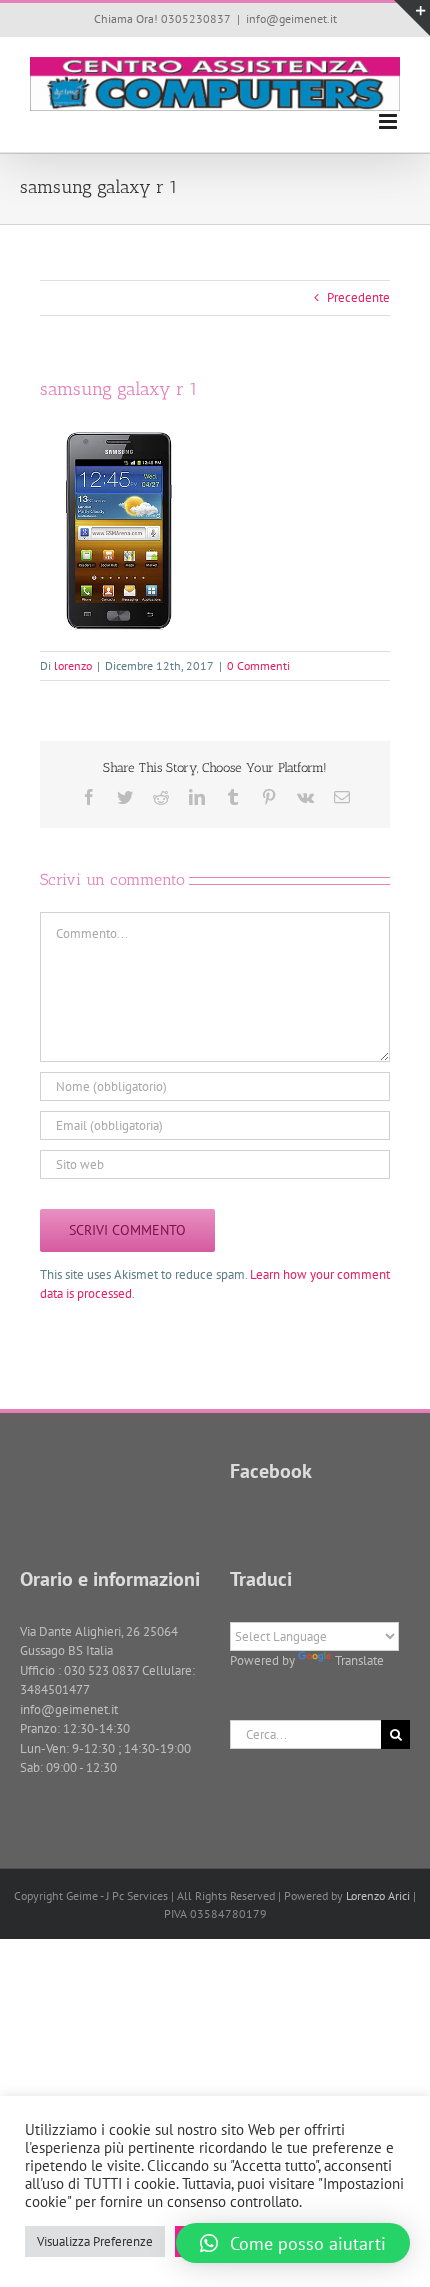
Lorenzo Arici (378, 1895)
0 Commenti (258, 665)
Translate (359, 1660)
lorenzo (73, 665)
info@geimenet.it (291, 18)
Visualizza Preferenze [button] (95, 2241)
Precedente (358, 297)
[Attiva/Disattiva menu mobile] (389, 121)
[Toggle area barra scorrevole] (412, 18)
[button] (293, 2243)
